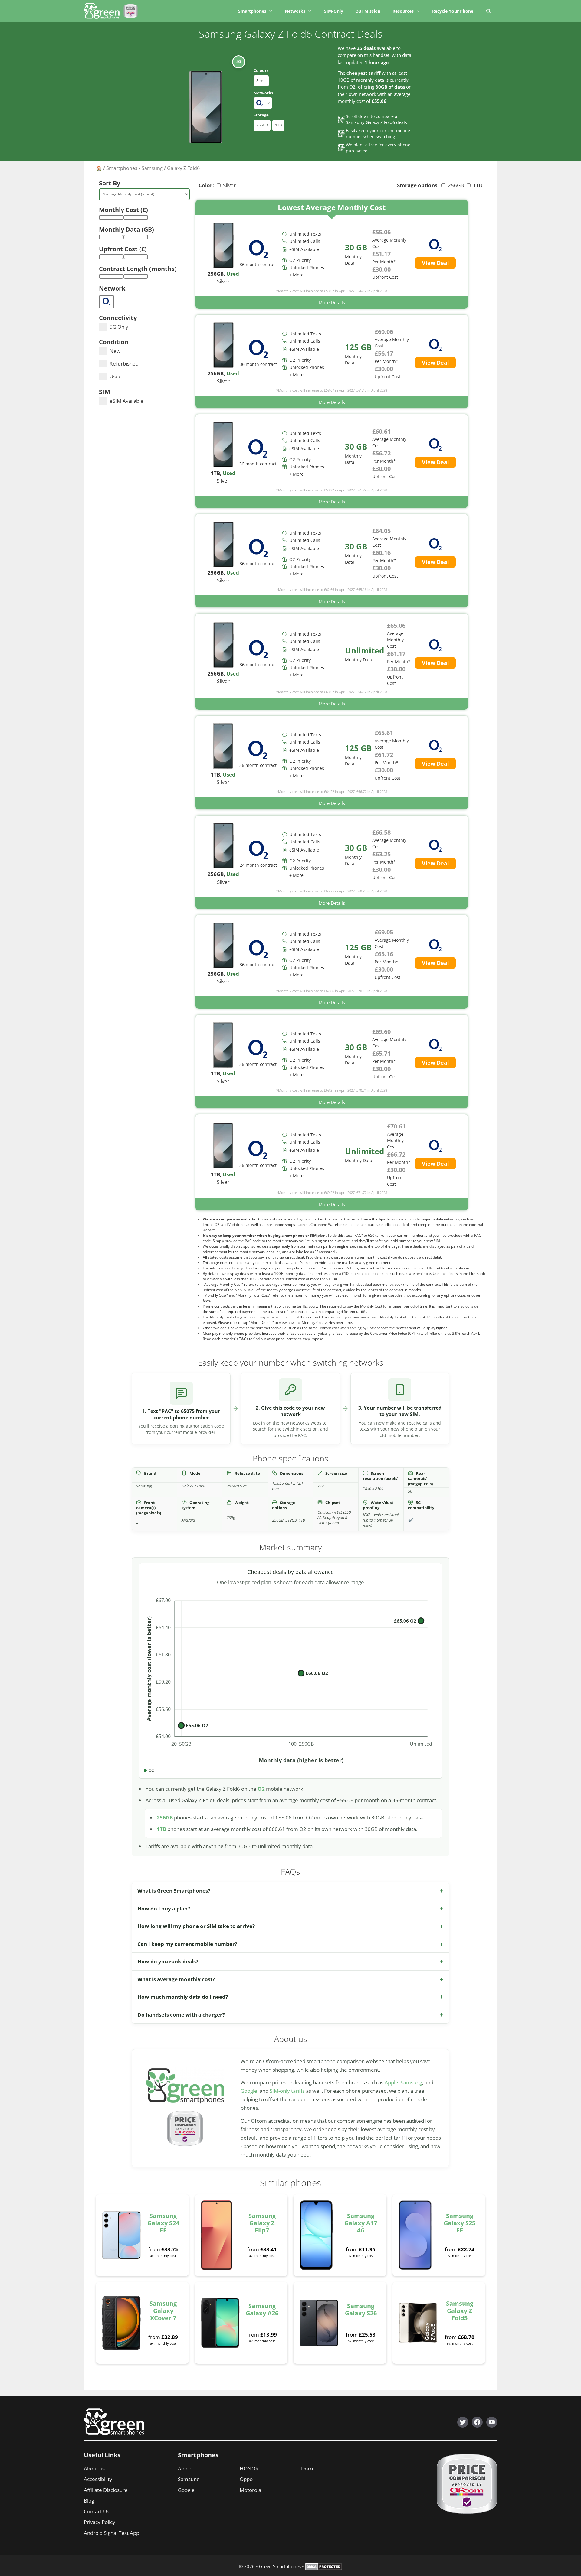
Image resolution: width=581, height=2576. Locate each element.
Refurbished (124, 364)
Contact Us (97, 2511)
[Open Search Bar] (488, 11)
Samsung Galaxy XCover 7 (163, 2311)
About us (94, 2469)
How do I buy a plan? (164, 1908)
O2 (261, 1789)
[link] (332, 254)
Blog (89, 2501)
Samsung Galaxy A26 (262, 2309)
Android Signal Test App (112, 2533)
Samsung (152, 168)
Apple (391, 2082)
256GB (262, 125)
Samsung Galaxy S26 (361, 2309)
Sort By (110, 183)
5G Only (119, 327)
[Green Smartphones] (103, 11)
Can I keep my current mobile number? (187, 1944)
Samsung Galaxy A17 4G (361, 2223)
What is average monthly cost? (176, 1979)
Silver (261, 80)
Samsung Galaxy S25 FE (460, 2223)
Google (249, 2091)
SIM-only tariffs (287, 2091)
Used (116, 376)
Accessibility (98, 2479)
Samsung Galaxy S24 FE (163, 2223)
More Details (332, 302)
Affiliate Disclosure (106, 2490)
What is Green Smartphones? (174, 1891)
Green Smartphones (280, 2566)
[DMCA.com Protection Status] (324, 2568)
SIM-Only (334, 11)
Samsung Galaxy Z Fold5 (460, 2311)
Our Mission (368, 11)
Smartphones (252, 11)
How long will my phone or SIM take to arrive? (196, 1926)
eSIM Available (126, 401)
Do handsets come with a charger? (181, 2015)
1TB (278, 125)
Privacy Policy (100, 2522)
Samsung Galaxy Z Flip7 (262, 2223)
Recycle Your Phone (453, 11)
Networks (295, 11)
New (115, 351)
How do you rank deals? (168, 1961)
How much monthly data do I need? (183, 1997)
